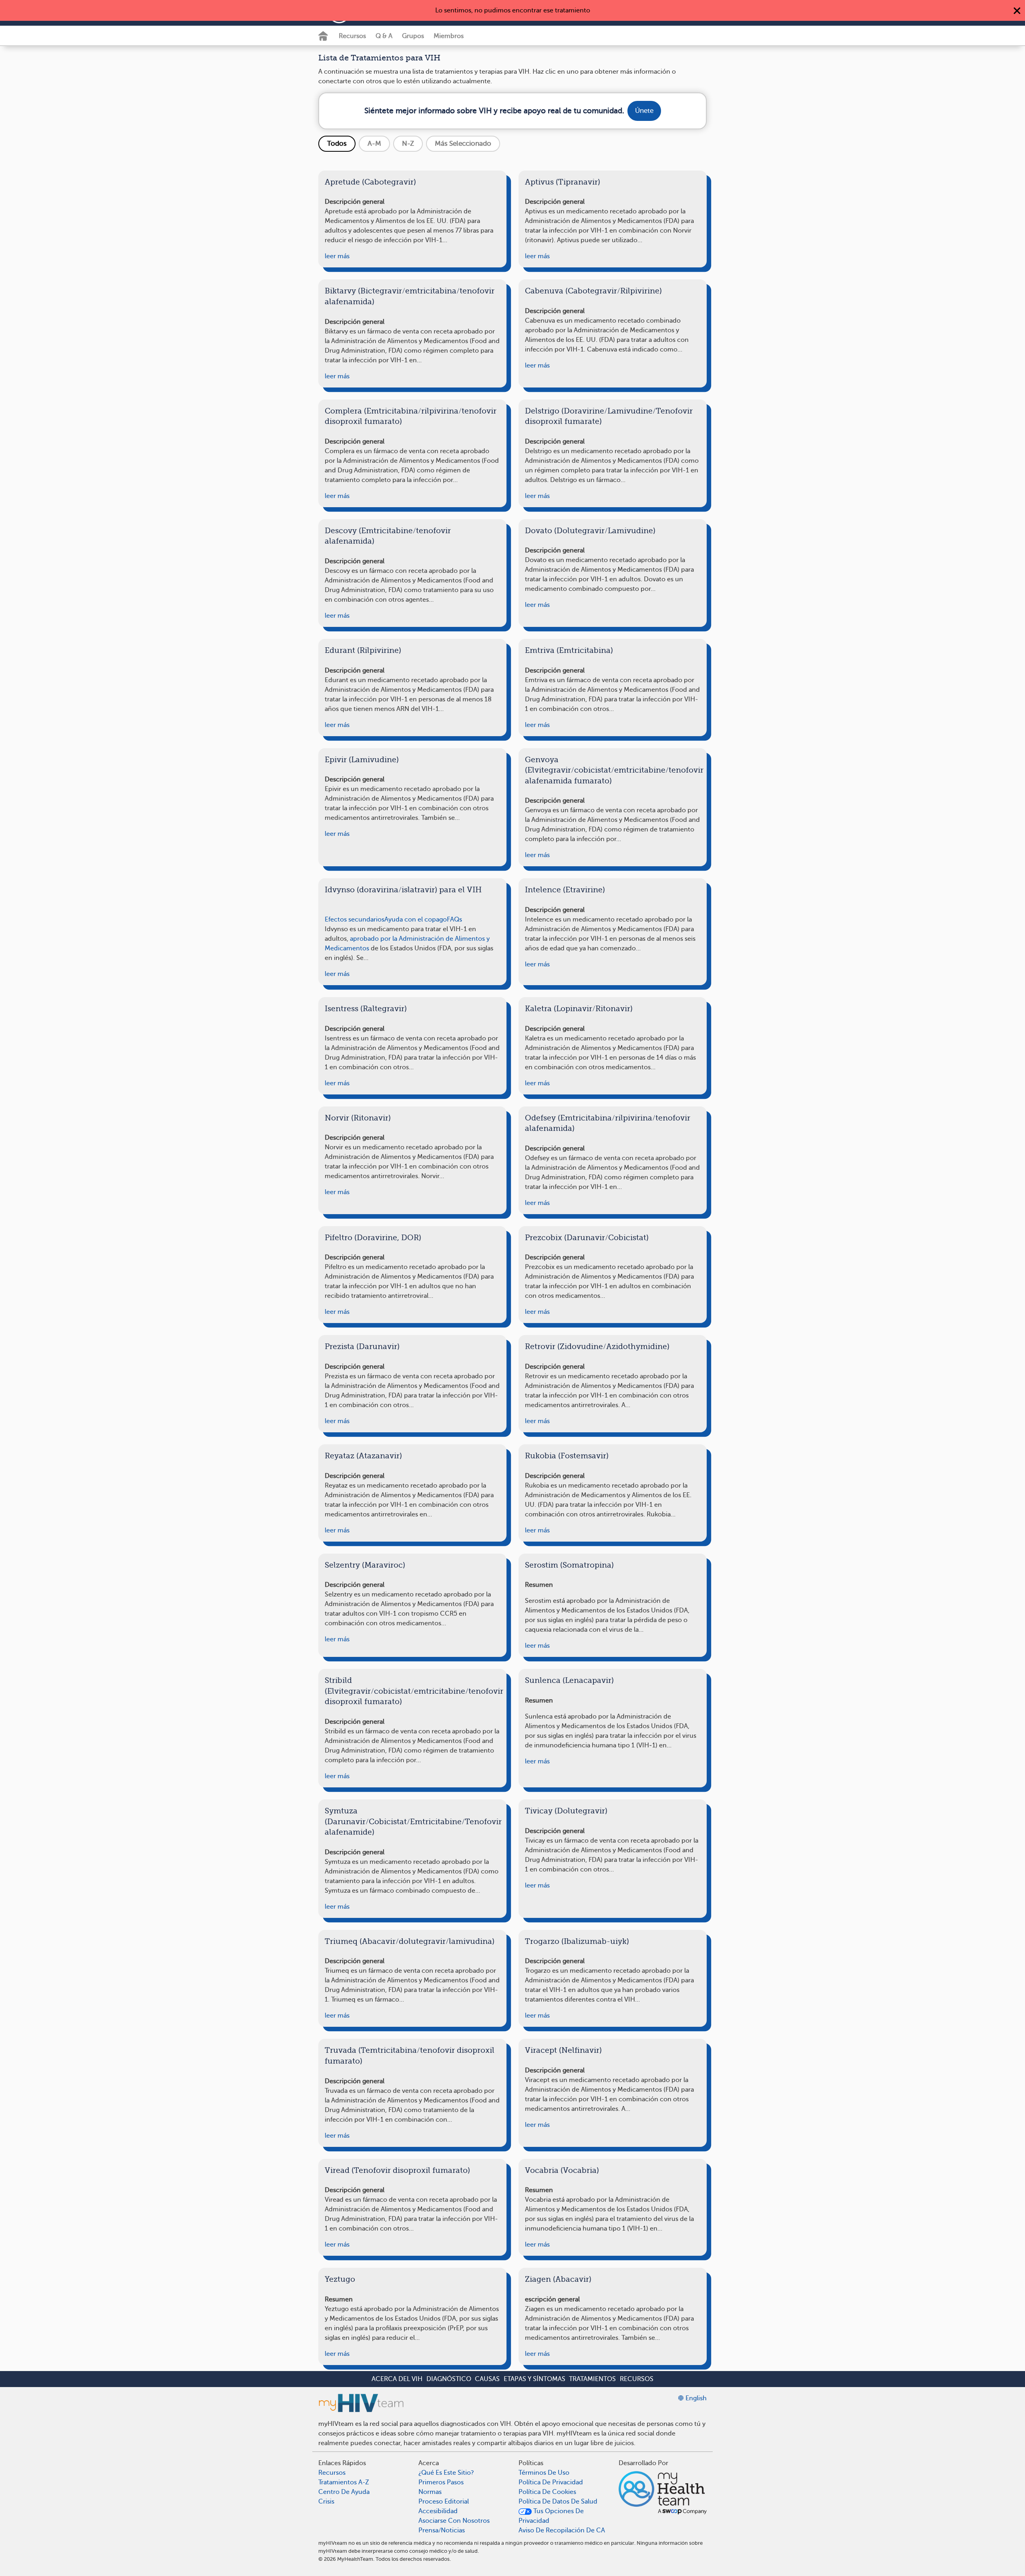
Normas (430, 2492)
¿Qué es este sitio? (446, 2473)
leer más (337, 256)
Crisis (326, 2502)
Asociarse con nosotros (454, 2521)
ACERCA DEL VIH (397, 2379)
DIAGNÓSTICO (449, 2379)
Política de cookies (547, 2492)
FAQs (454, 920)
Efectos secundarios (355, 920)
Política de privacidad (551, 2482)
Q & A (384, 36)
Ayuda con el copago (416, 920)
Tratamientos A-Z (344, 2482)
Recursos (352, 36)
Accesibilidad (438, 2511)
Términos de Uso (544, 2473)
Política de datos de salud (558, 2502)
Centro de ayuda (344, 2492)
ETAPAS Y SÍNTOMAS (535, 2379)
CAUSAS (487, 2379)
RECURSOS (637, 2379)
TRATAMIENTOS (592, 2379)
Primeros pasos (441, 2482)
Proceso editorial (444, 2502)
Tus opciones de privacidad (551, 2516)
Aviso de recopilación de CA (562, 2530)
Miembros (449, 36)
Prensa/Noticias (442, 2530)
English (695, 2398)
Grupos (413, 36)
